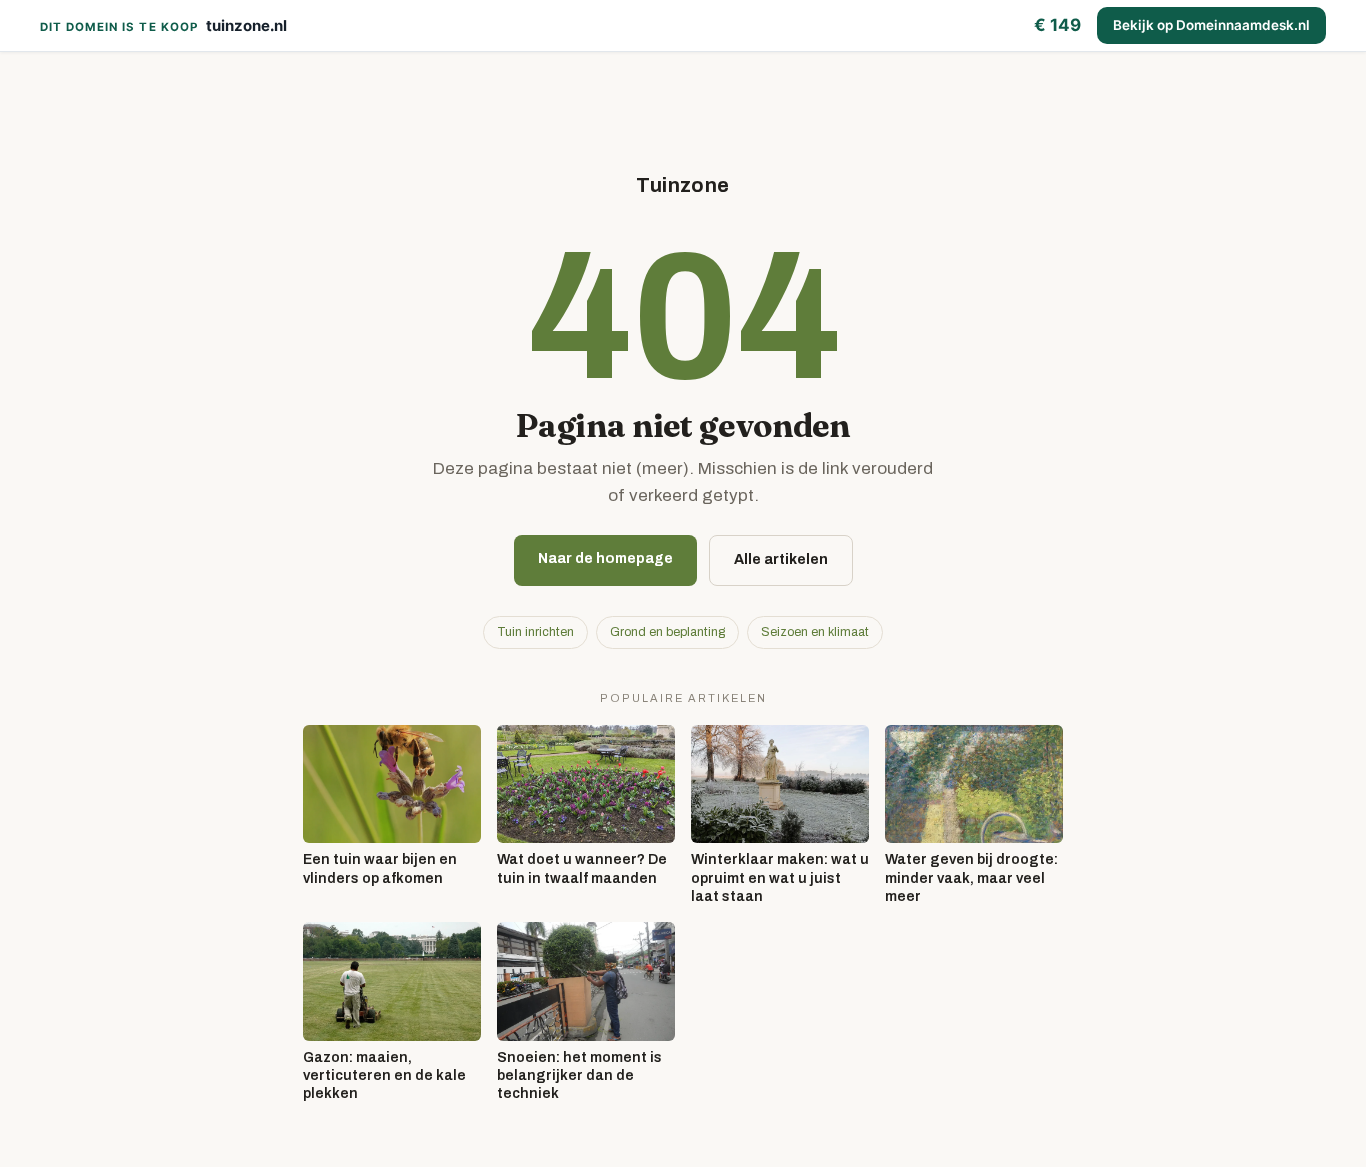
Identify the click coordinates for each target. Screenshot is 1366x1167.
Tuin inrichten (535, 632)
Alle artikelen (781, 559)
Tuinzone (682, 185)
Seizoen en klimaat (815, 632)
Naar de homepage (605, 558)
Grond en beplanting (667, 632)
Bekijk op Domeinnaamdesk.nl (1211, 25)
